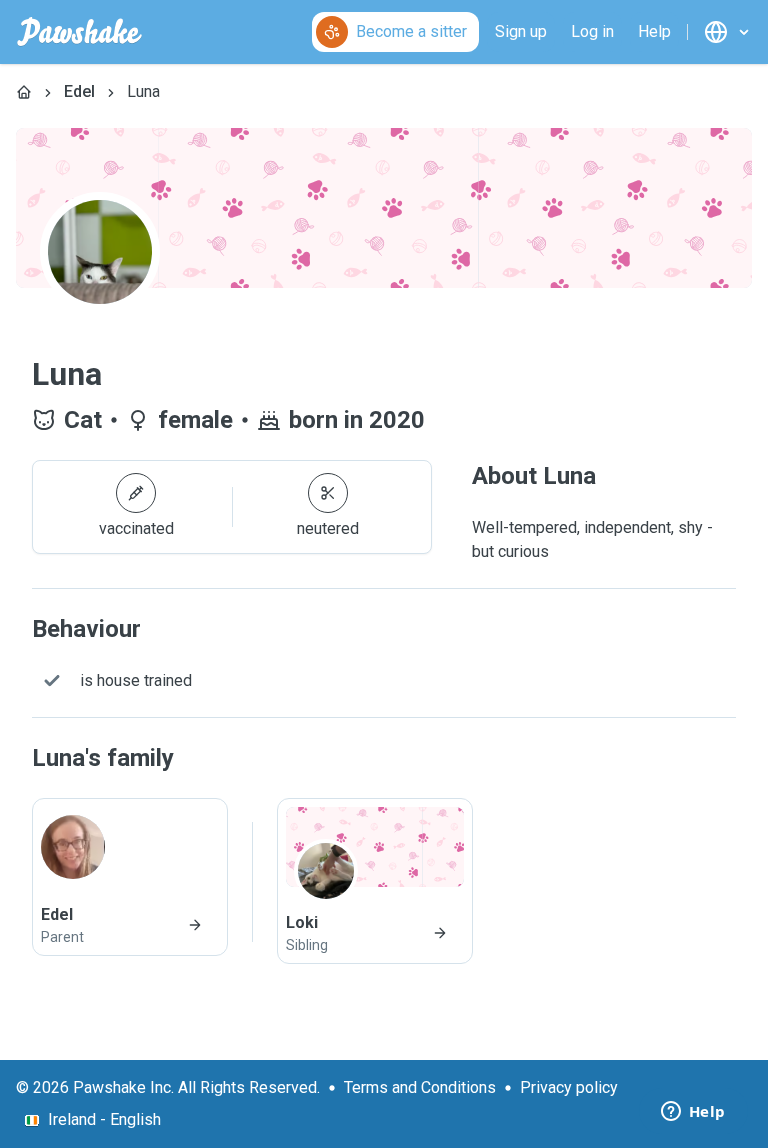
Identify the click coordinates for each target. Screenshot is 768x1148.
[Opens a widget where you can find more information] (693, 1113)
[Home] (24, 92)
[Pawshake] (79, 32)
